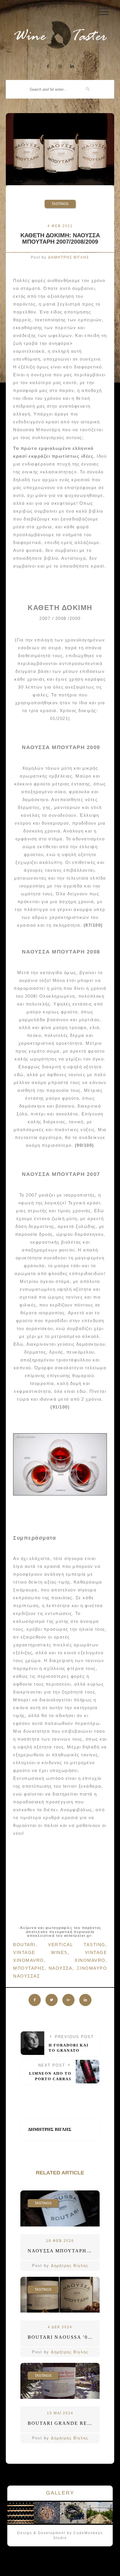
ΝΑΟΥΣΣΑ (61, 1968)
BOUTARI (24, 1945)
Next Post (50, 2072)
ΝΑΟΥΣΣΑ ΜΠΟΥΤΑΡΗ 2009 (64, 2251)
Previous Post (71, 2044)
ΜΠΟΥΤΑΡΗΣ (29, 1968)
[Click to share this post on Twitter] (52, 2000)
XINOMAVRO (90, 1960)
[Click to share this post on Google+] (68, 2000)
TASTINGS (60, 204)
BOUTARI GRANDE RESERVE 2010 (64, 2423)
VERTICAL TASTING (77, 1945)
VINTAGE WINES (40, 1952)
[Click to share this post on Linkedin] (85, 2000)
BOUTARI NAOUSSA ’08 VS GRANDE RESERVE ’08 (64, 2337)
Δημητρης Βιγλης (69, 257)
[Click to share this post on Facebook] (35, 2000)
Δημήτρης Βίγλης (70, 2266)
